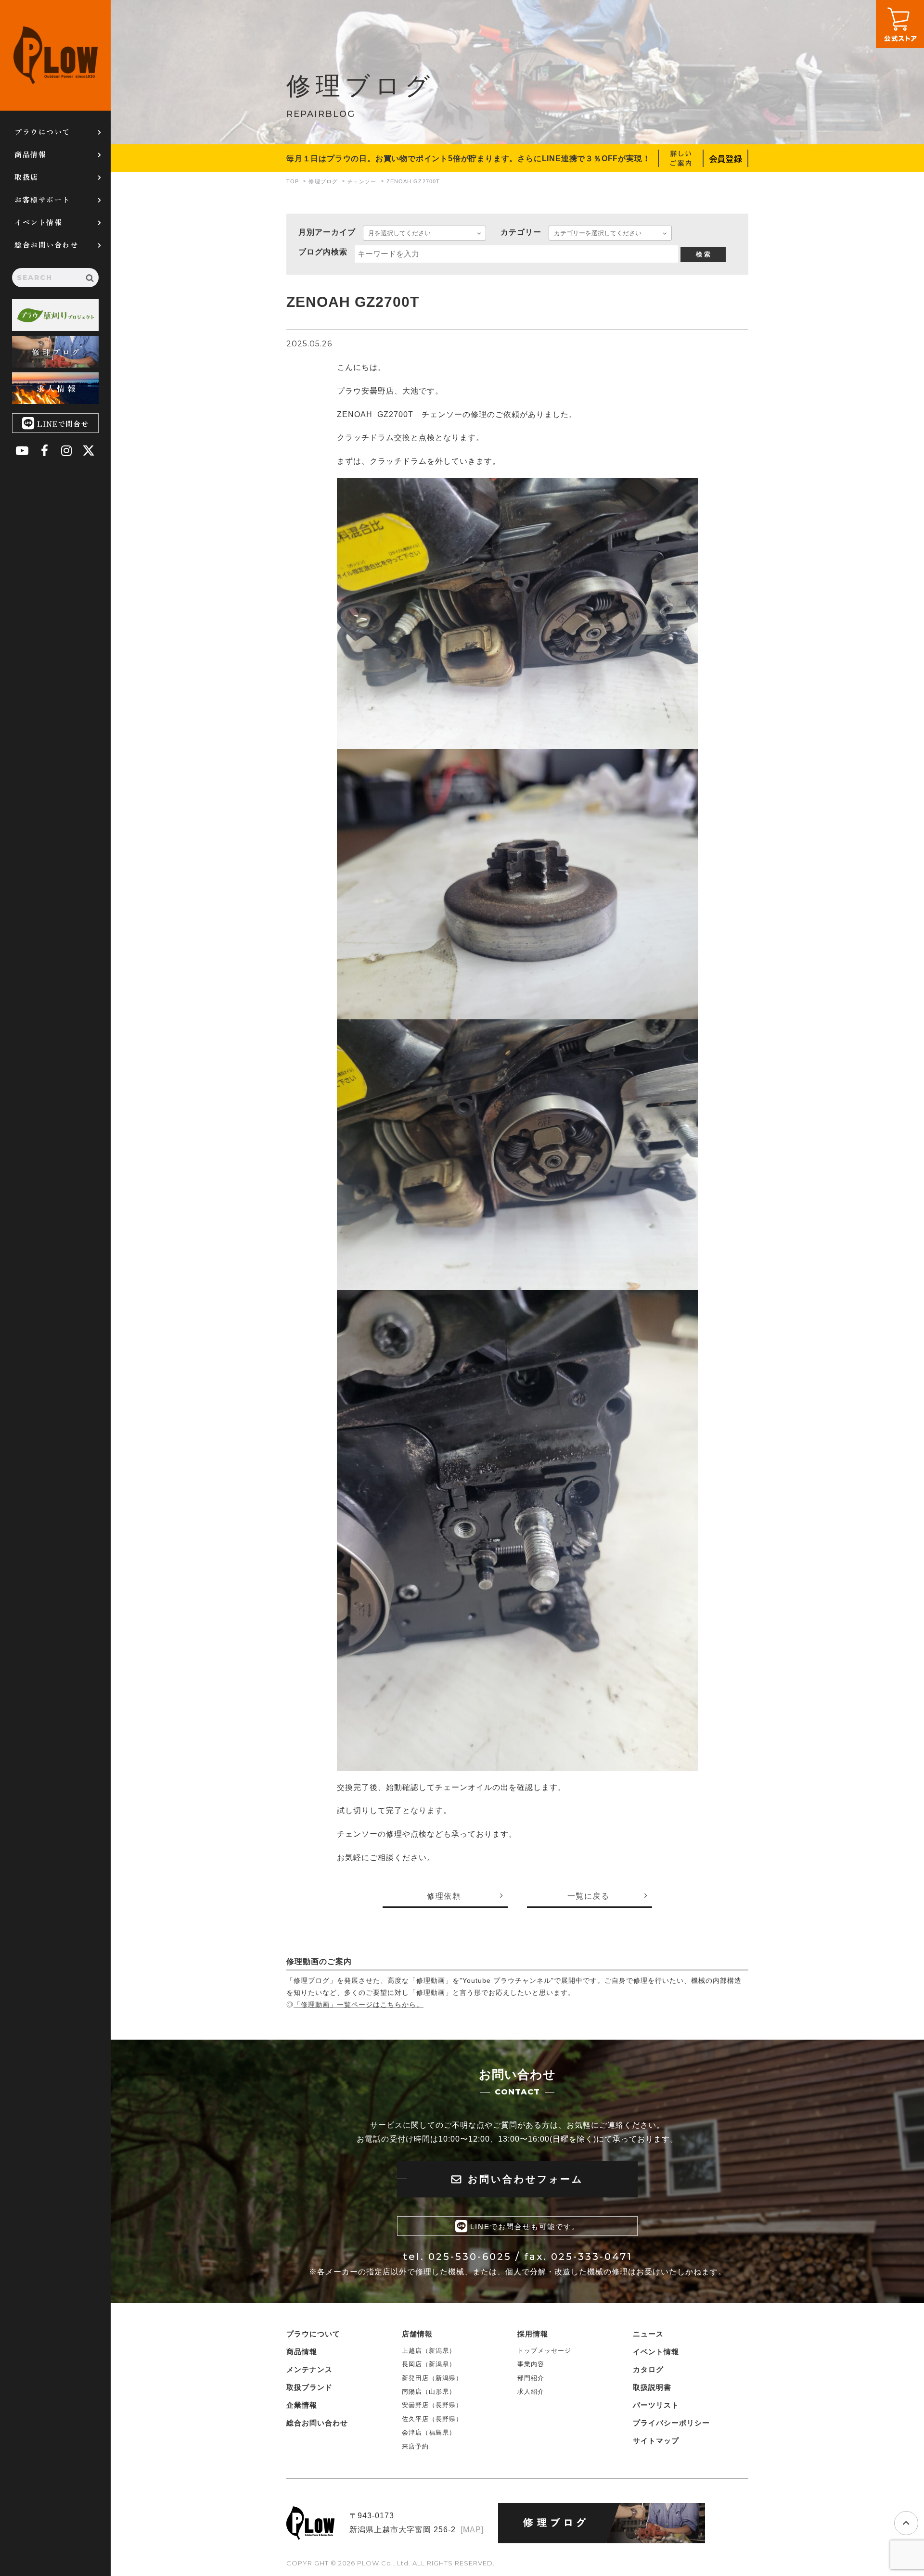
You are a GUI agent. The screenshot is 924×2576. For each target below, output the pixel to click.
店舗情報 (417, 2334)
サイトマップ (656, 2441)
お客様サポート (42, 199)
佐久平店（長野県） (432, 2419)
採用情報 (533, 2334)
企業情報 (302, 2405)
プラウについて (42, 132)
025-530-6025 (470, 2257)
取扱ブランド (309, 2387)
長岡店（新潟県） (429, 2364)
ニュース (648, 2334)
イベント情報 (38, 222)
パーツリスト (656, 2405)
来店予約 (415, 2446)
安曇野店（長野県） (432, 2405)
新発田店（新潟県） (432, 2378)
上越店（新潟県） (429, 2351)
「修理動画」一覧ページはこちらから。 (359, 2005)
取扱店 (26, 177)
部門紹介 (531, 2378)
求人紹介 (531, 2392)
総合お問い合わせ (46, 245)
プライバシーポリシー (671, 2423)
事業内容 (531, 2364)
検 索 (703, 254)
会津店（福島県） (429, 2432)
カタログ (648, 2369)
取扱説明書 (652, 2387)
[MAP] (472, 2530)
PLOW (55, 55)
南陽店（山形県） (429, 2392)
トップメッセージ (544, 2351)
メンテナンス (309, 2369)
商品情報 (30, 154)
